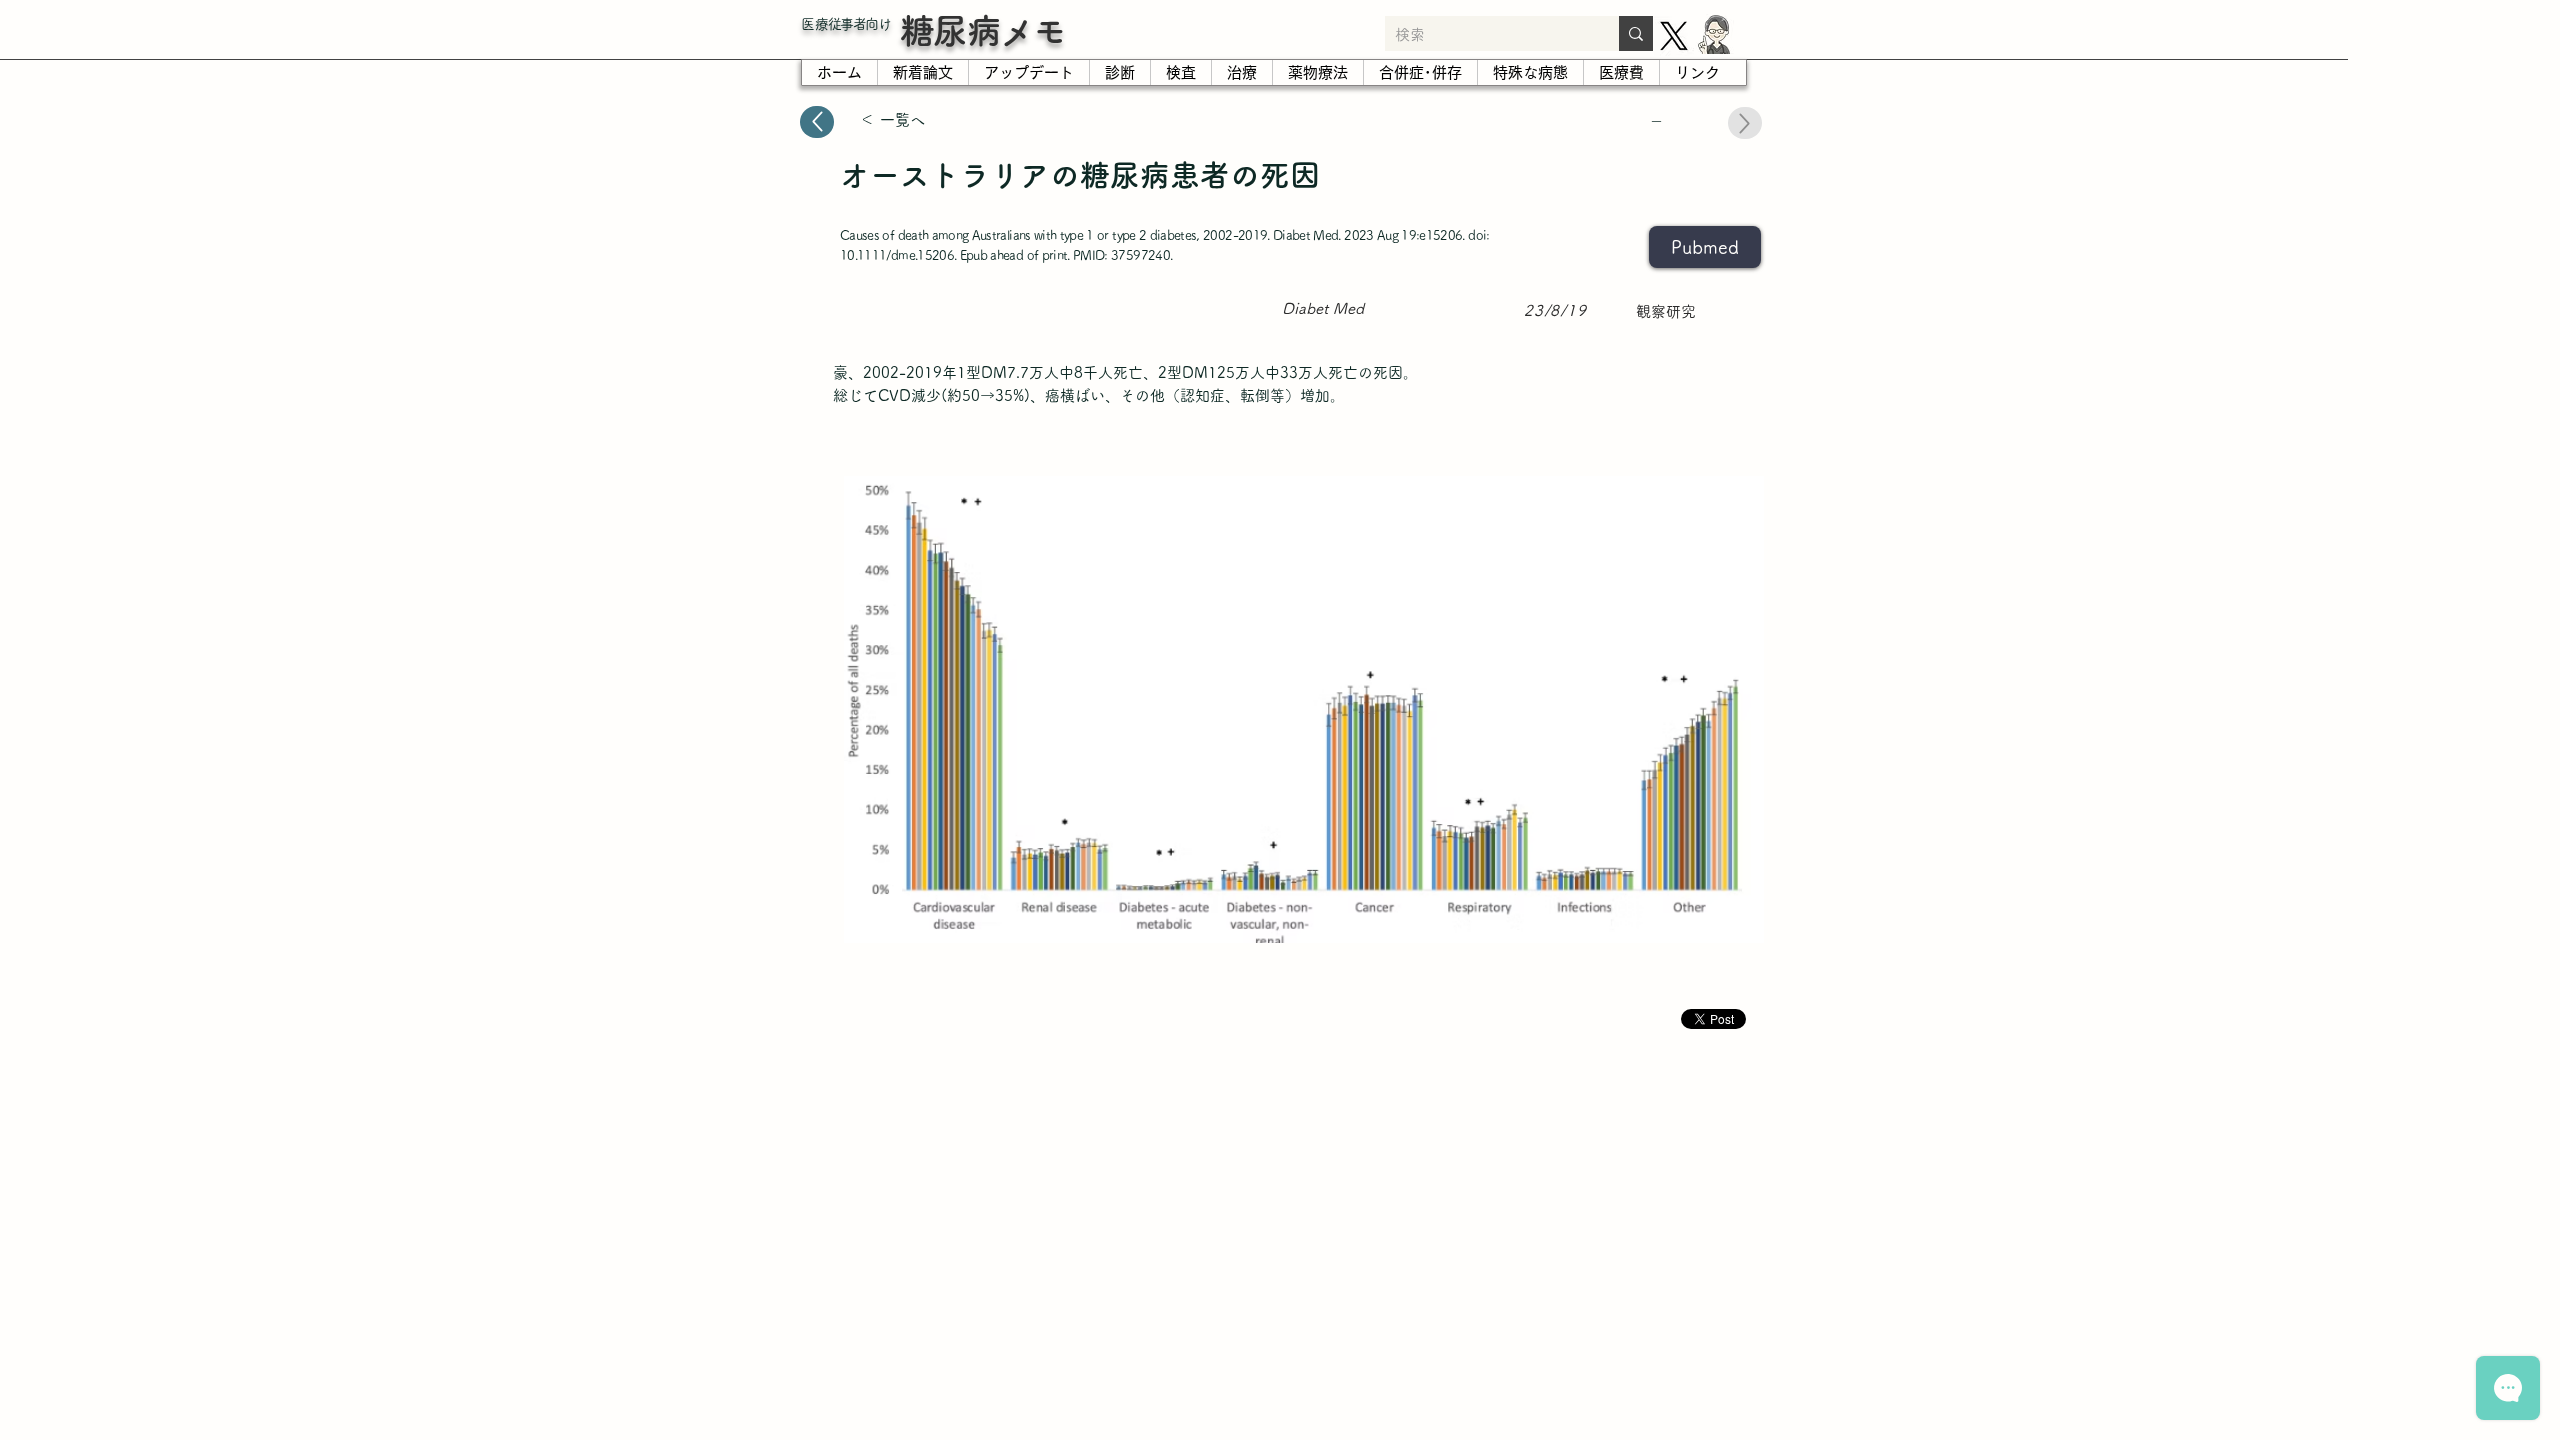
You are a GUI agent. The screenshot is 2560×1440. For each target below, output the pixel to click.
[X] (1674, 36)
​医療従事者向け (846, 24)
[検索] (1636, 33)
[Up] (817, 122)
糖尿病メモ (983, 30)
